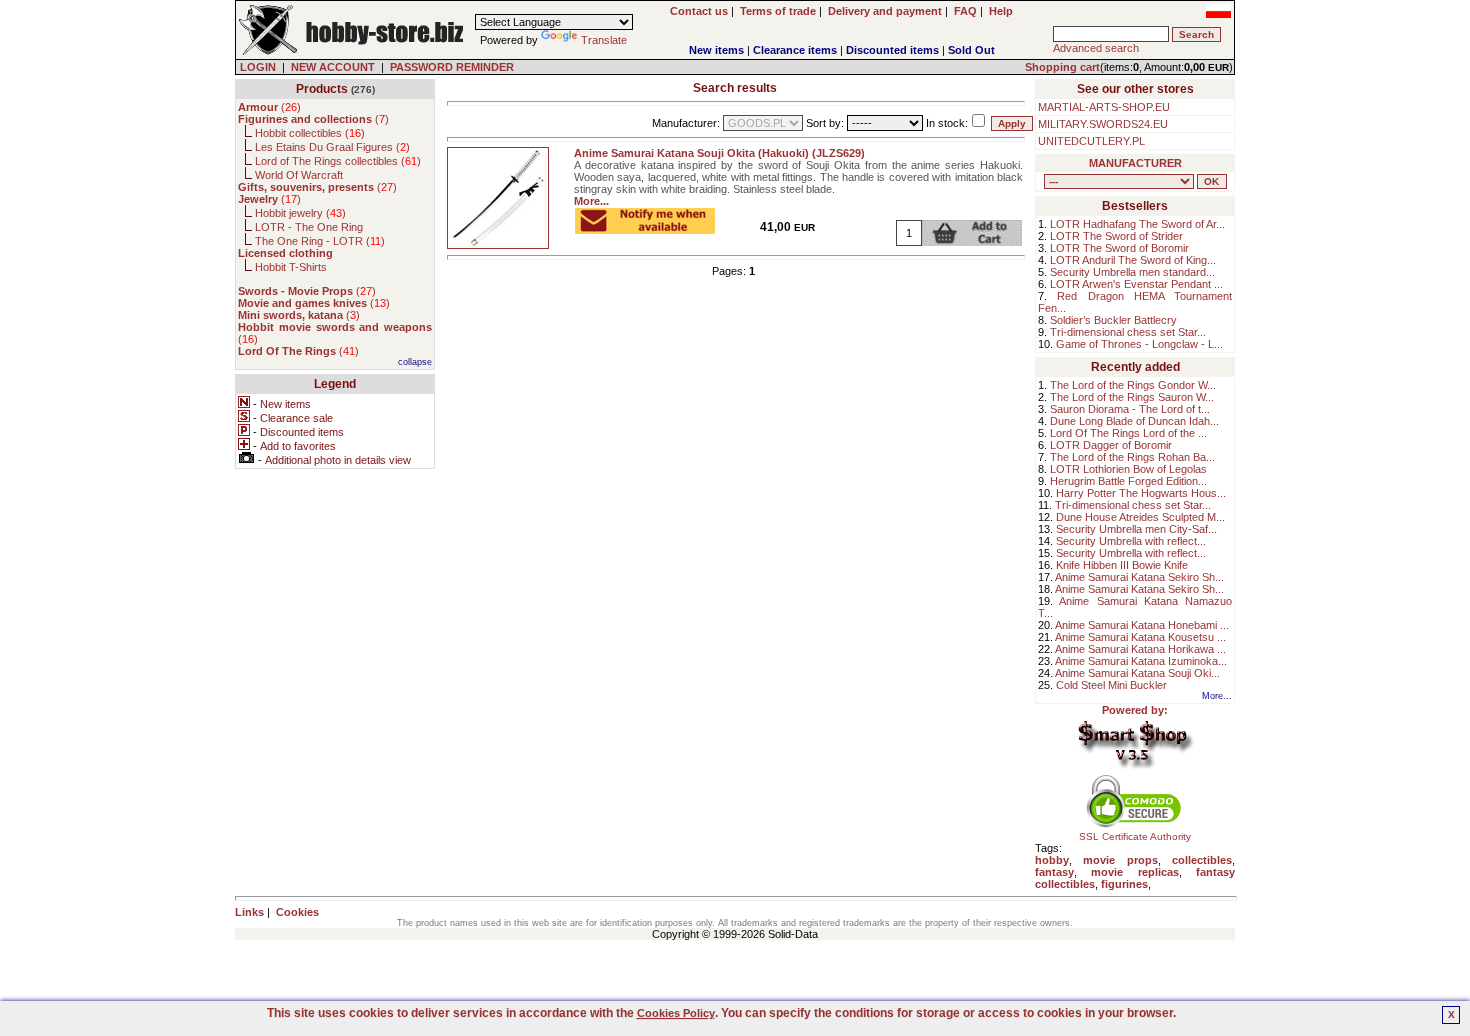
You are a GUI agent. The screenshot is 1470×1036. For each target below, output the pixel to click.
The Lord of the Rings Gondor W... (1133, 385)
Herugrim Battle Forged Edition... (1128, 481)
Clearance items (795, 50)
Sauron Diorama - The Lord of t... (1130, 409)
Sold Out (971, 50)
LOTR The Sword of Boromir (1119, 248)
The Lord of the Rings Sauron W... (1132, 397)
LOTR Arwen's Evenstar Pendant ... (1136, 284)
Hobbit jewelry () (300, 213)
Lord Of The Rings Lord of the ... (1128, 433)
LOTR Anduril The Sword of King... (1133, 260)
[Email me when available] (645, 228)
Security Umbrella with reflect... (1131, 541)
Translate (604, 40)
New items (716, 50)
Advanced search (1096, 48)
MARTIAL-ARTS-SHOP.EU (1104, 107)
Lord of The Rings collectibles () (338, 161)
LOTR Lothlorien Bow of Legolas (1128, 469)
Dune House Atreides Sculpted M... (1140, 517)
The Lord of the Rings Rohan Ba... (1132, 457)
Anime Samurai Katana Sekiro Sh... (1139, 577)
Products (322, 89)
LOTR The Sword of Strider (1116, 236)
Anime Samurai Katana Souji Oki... (1137, 673)
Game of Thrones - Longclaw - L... (1139, 344)
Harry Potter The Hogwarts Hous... (1141, 493)
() (269, 107)
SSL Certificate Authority (1135, 836)
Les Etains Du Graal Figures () (332, 147)
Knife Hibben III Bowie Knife (1122, 565)
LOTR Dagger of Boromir (1111, 445)
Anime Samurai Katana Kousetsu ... (1140, 637)
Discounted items (892, 50)
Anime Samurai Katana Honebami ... (1142, 625)
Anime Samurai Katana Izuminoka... (1141, 661)
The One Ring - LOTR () (320, 241)
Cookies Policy (676, 1013)
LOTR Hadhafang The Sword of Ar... (1137, 224)
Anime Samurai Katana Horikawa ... (1140, 649)
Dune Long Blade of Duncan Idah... (1134, 421)
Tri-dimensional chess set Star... (1128, 332)
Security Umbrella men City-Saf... (1136, 529)
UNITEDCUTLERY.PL (1091, 141)
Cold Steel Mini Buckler (1111, 685)
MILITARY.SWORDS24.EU (1103, 124)
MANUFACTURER (1135, 163)
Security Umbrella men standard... (1132, 272)
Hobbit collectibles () (310, 133)
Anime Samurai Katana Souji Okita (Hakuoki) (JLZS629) (719, 153)
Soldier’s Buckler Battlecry (1113, 320)
